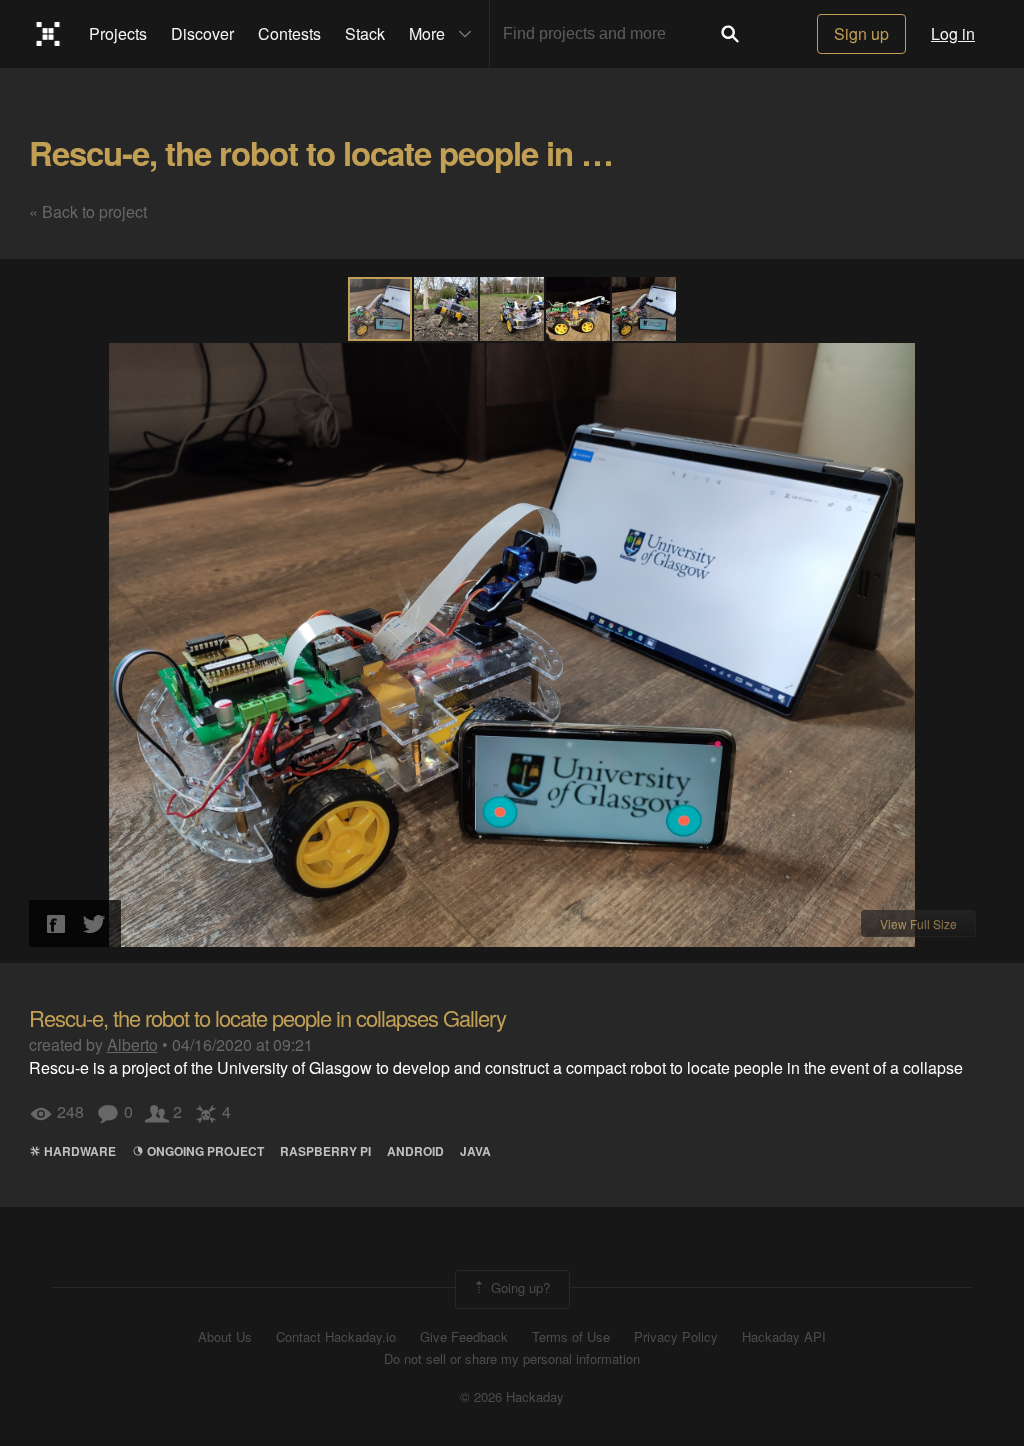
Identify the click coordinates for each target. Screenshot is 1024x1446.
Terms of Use (571, 1337)
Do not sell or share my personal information (512, 1359)
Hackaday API (784, 1337)
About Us (225, 1337)
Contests (289, 33)
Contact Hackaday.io (336, 1337)
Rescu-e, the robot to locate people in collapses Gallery (431, 152)
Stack (365, 33)
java (475, 1151)
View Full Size (918, 923)
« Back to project (88, 211)
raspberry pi (325, 1151)
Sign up (861, 33)
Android (415, 1151)
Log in (953, 33)
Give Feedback (464, 1337)
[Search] (730, 34)
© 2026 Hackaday (512, 1397)
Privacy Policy (676, 1337)
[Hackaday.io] (48, 34)
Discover (202, 33)
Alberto (132, 1044)
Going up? (518, 1287)
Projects (118, 33)
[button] (447, 309)
